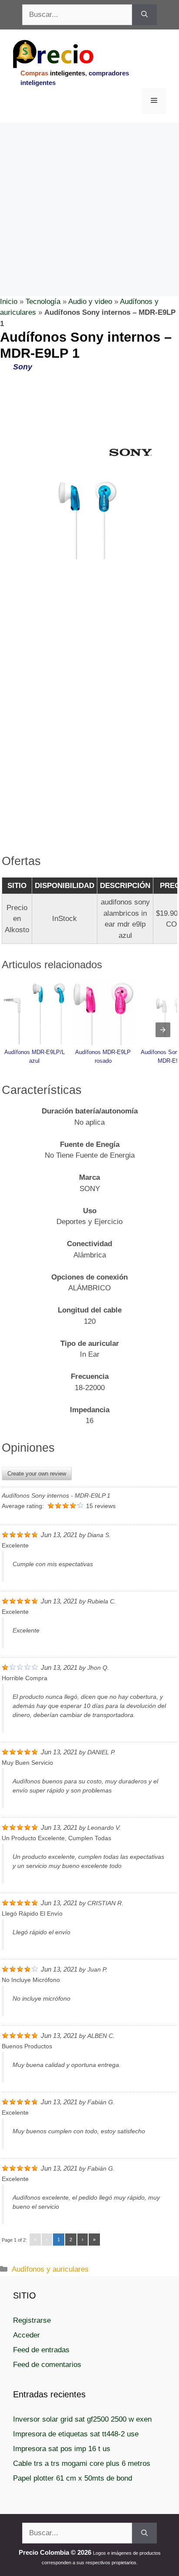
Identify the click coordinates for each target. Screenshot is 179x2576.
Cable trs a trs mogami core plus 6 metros (82, 2463)
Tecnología (43, 302)
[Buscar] (144, 15)
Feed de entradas (41, 2350)
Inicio (9, 302)
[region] (89, 192)
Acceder (27, 2335)
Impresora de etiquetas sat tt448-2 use (76, 2434)
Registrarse (32, 2320)
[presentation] (163, 1030)
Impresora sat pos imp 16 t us (62, 2449)
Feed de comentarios (47, 2365)
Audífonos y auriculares (50, 2269)
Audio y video (90, 302)
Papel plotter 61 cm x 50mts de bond (73, 2478)
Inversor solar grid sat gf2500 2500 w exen (82, 2419)
